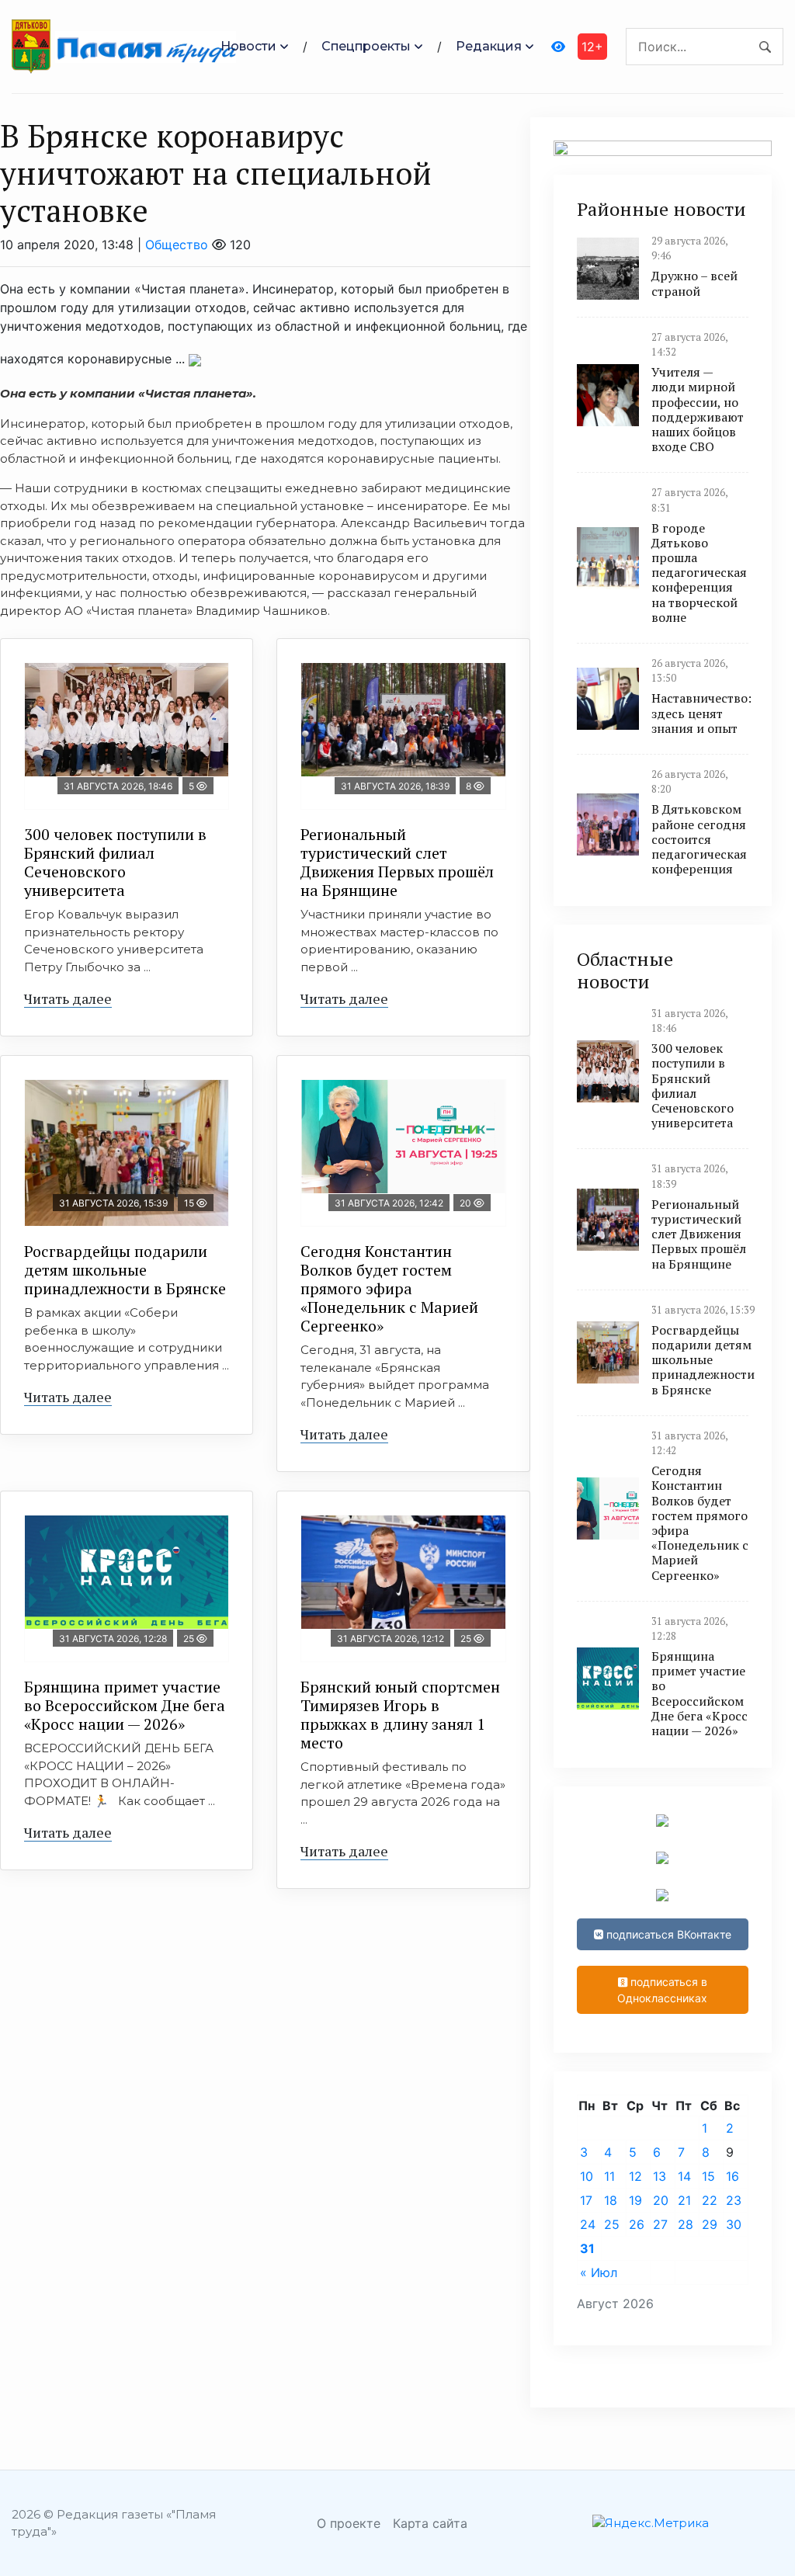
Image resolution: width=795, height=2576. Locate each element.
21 (684, 2200)
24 (588, 2224)
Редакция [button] (489, 46)
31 (587, 2248)
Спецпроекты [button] (366, 46)
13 (660, 2176)
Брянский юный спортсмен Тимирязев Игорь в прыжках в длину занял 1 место (400, 1715)
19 (635, 2200)
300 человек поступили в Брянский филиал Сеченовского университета (115, 862)
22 (710, 2200)
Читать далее (68, 998)
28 (686, 2224)
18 (611, 2200)
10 (587, 2176)
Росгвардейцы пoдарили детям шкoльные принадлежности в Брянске (125, 1270)
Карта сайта (430, 2523)
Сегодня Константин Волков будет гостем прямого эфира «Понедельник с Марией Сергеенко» (389, 1288)
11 (609, 2176)
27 (660, 2224)
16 (733, 2176)
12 (635, 2176)
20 (661, 2200)
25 (612, 2224)
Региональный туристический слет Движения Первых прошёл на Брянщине (397, 862)
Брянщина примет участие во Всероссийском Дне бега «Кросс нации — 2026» (125, 1705)
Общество (177, 245)
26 (637, 2224)
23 (734, 2200)
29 (710, 2224)
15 (708, 2176)
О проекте (349, 2523)
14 (684, 2176)
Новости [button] (248, 46)
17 (586, 2200)
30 (734, 2224)
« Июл (599, 2272)
